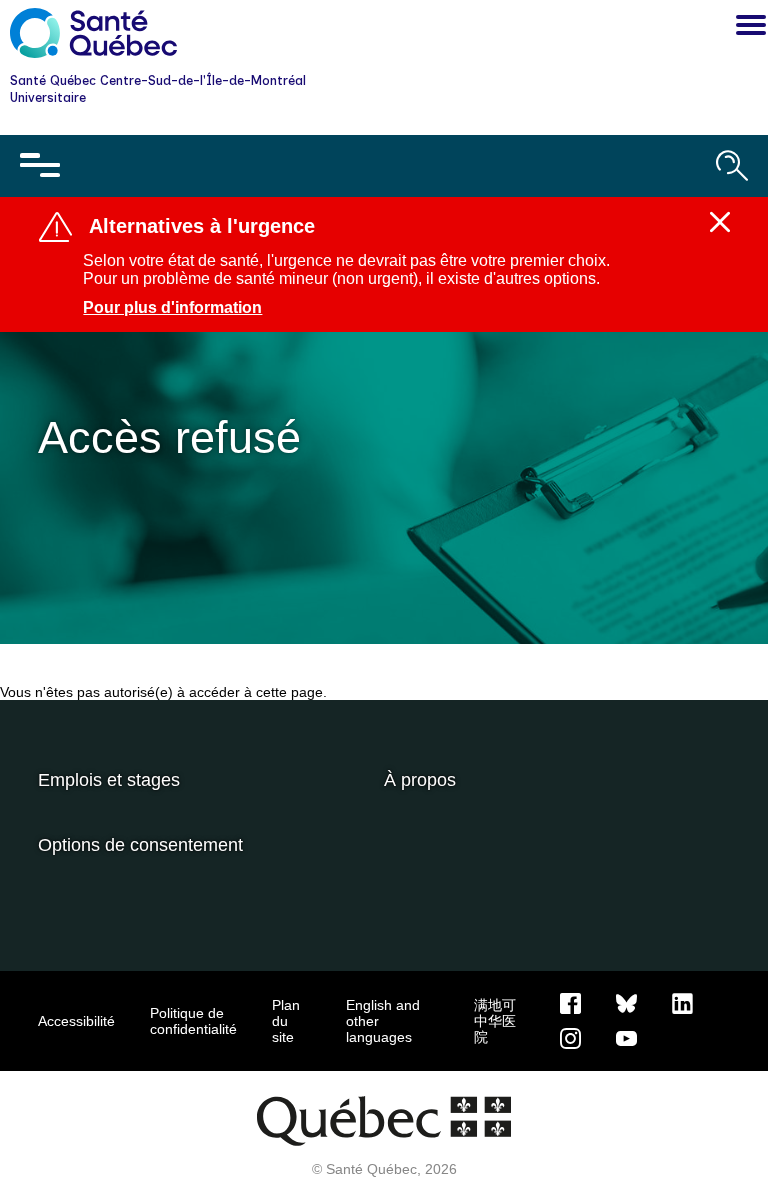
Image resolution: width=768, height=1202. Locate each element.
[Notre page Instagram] (570, 1037)
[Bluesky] (626, 1002)
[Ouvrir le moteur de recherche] (732, 166)
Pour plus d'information (172, 307)
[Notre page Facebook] (570, 1002)
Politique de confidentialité (193, 1021)
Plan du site (286, 1021)
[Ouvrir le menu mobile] (40, 166)
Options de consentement (140, 845)
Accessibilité (76, 1021)
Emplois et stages (109, 780)
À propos (420, 780)
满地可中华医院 (495, 1021)
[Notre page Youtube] (626, 1037)
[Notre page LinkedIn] (682, 1002)
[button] (746, 28)
